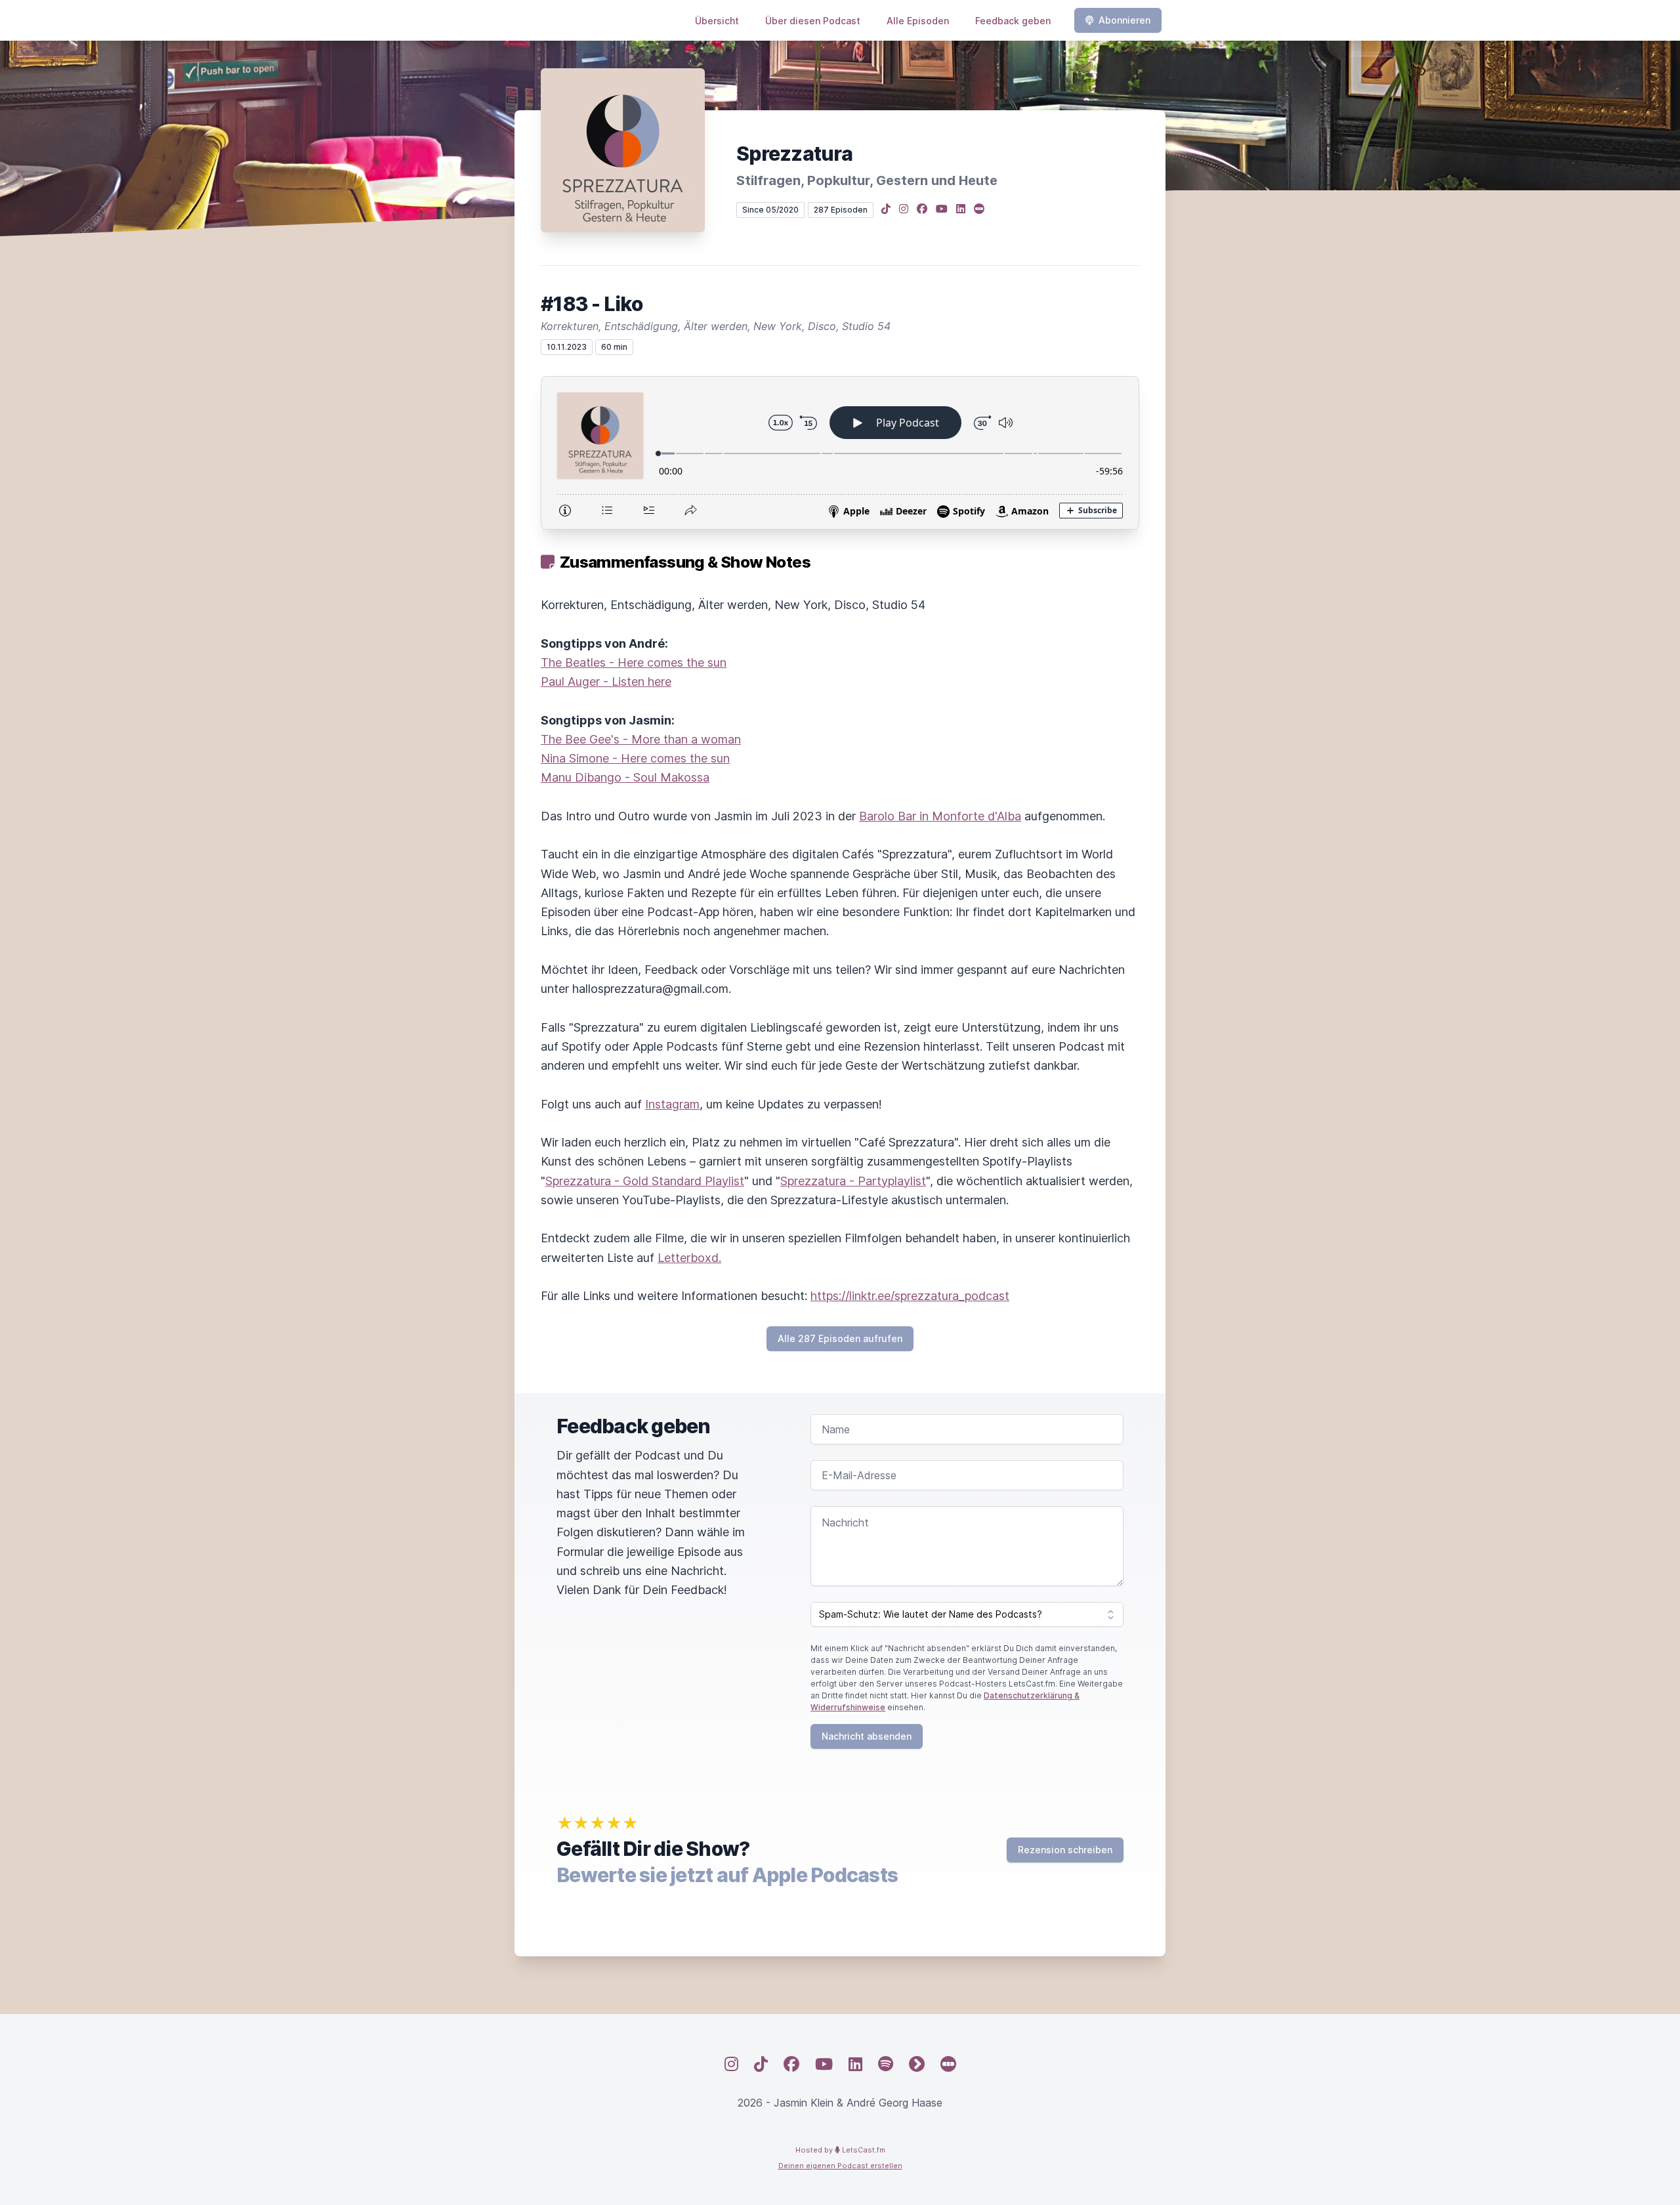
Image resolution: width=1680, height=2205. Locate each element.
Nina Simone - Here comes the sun (635, 758)
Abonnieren (1124, 20)
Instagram (672, 1104)
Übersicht (717, 21)
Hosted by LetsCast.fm (840, 2150)
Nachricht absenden (867, 1736)
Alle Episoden (918, 21)
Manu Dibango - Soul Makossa (625, 777)
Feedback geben (1013, 21)
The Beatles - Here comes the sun (634, 662)
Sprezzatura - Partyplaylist (853, 1181)
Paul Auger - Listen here (606, 682)
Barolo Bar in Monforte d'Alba (940, 816)
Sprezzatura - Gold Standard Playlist (645, 1181)
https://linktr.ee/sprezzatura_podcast (910, 1296)
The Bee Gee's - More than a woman (641, 739)
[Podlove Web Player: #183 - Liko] (840, 453)
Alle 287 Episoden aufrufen (840, 1338)
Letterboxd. (689, 1258)
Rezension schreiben (1065, 1850)
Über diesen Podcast (813, 21)
